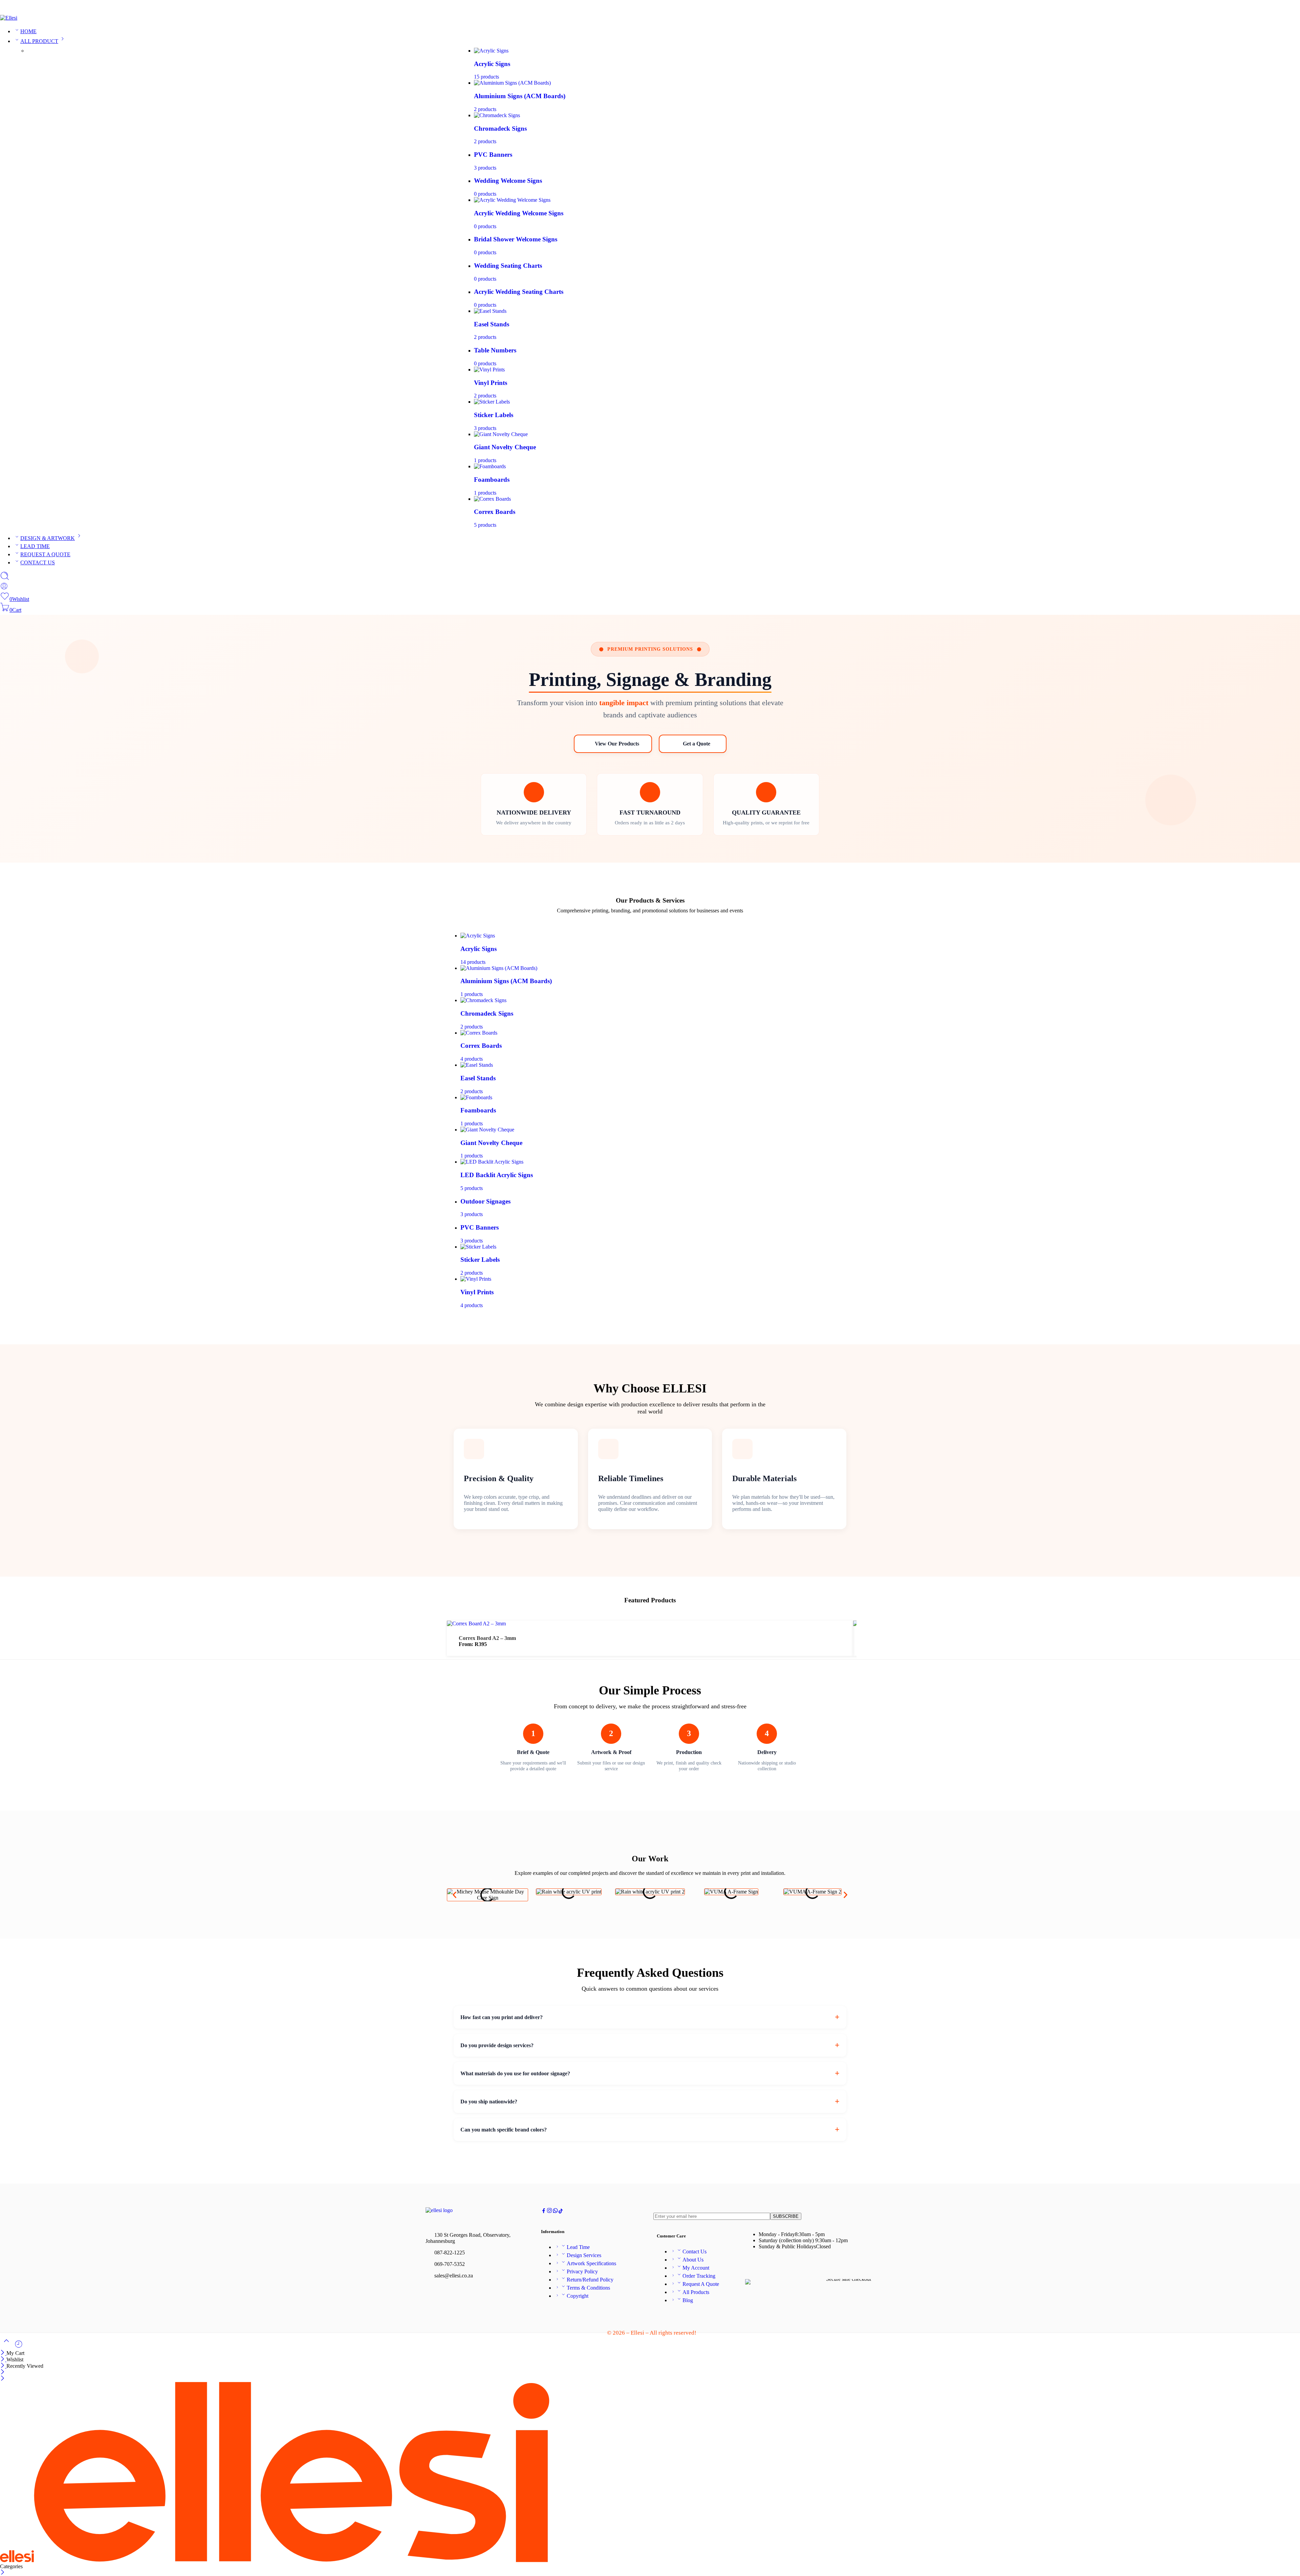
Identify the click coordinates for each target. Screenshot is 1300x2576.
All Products (696, 2292)
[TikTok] (1286, 9)
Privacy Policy (582, 2271)
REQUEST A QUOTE (45, 554)
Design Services (584, 2255)
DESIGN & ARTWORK (48, 538)
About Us (693, 2260)
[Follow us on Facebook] (544, 2212)
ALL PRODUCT (39, 41)
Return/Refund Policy (590, 2280)
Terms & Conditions (588, 2288)
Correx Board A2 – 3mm (487, 1638)
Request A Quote (701, 2284)
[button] (454, 1895)
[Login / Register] (4, 588)
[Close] (3, 2353)
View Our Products (617, 744)
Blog (688, 2300)
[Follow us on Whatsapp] (555, 2212)
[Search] (5, 579)
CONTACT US (38, 562)
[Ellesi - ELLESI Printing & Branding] (9, 18)
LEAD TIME (35, 546)
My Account (696, 2268)
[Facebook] (1275, 9)
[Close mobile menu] (3, 2379)
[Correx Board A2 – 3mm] (476, 1623)
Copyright (578, 2296)
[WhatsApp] (1297, 9)
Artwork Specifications (591, 2263)
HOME (28, 31)
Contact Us (695, 2252)
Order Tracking (699, 2276)
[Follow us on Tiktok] (561, 2212)
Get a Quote (697, 744)
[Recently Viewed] (19, 2347)
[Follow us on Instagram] (549, 2212)
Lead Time (578, 2247)
